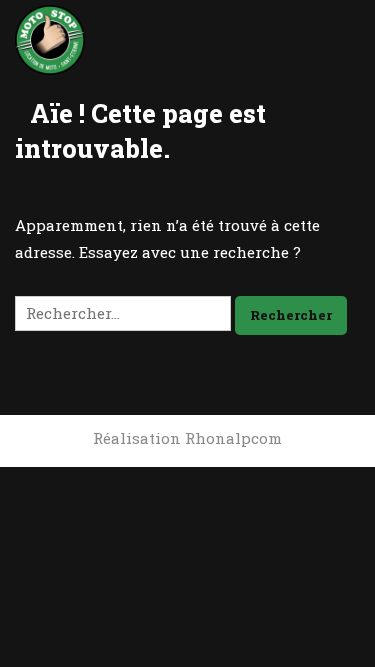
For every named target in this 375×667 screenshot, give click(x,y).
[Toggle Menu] (341, 37)
